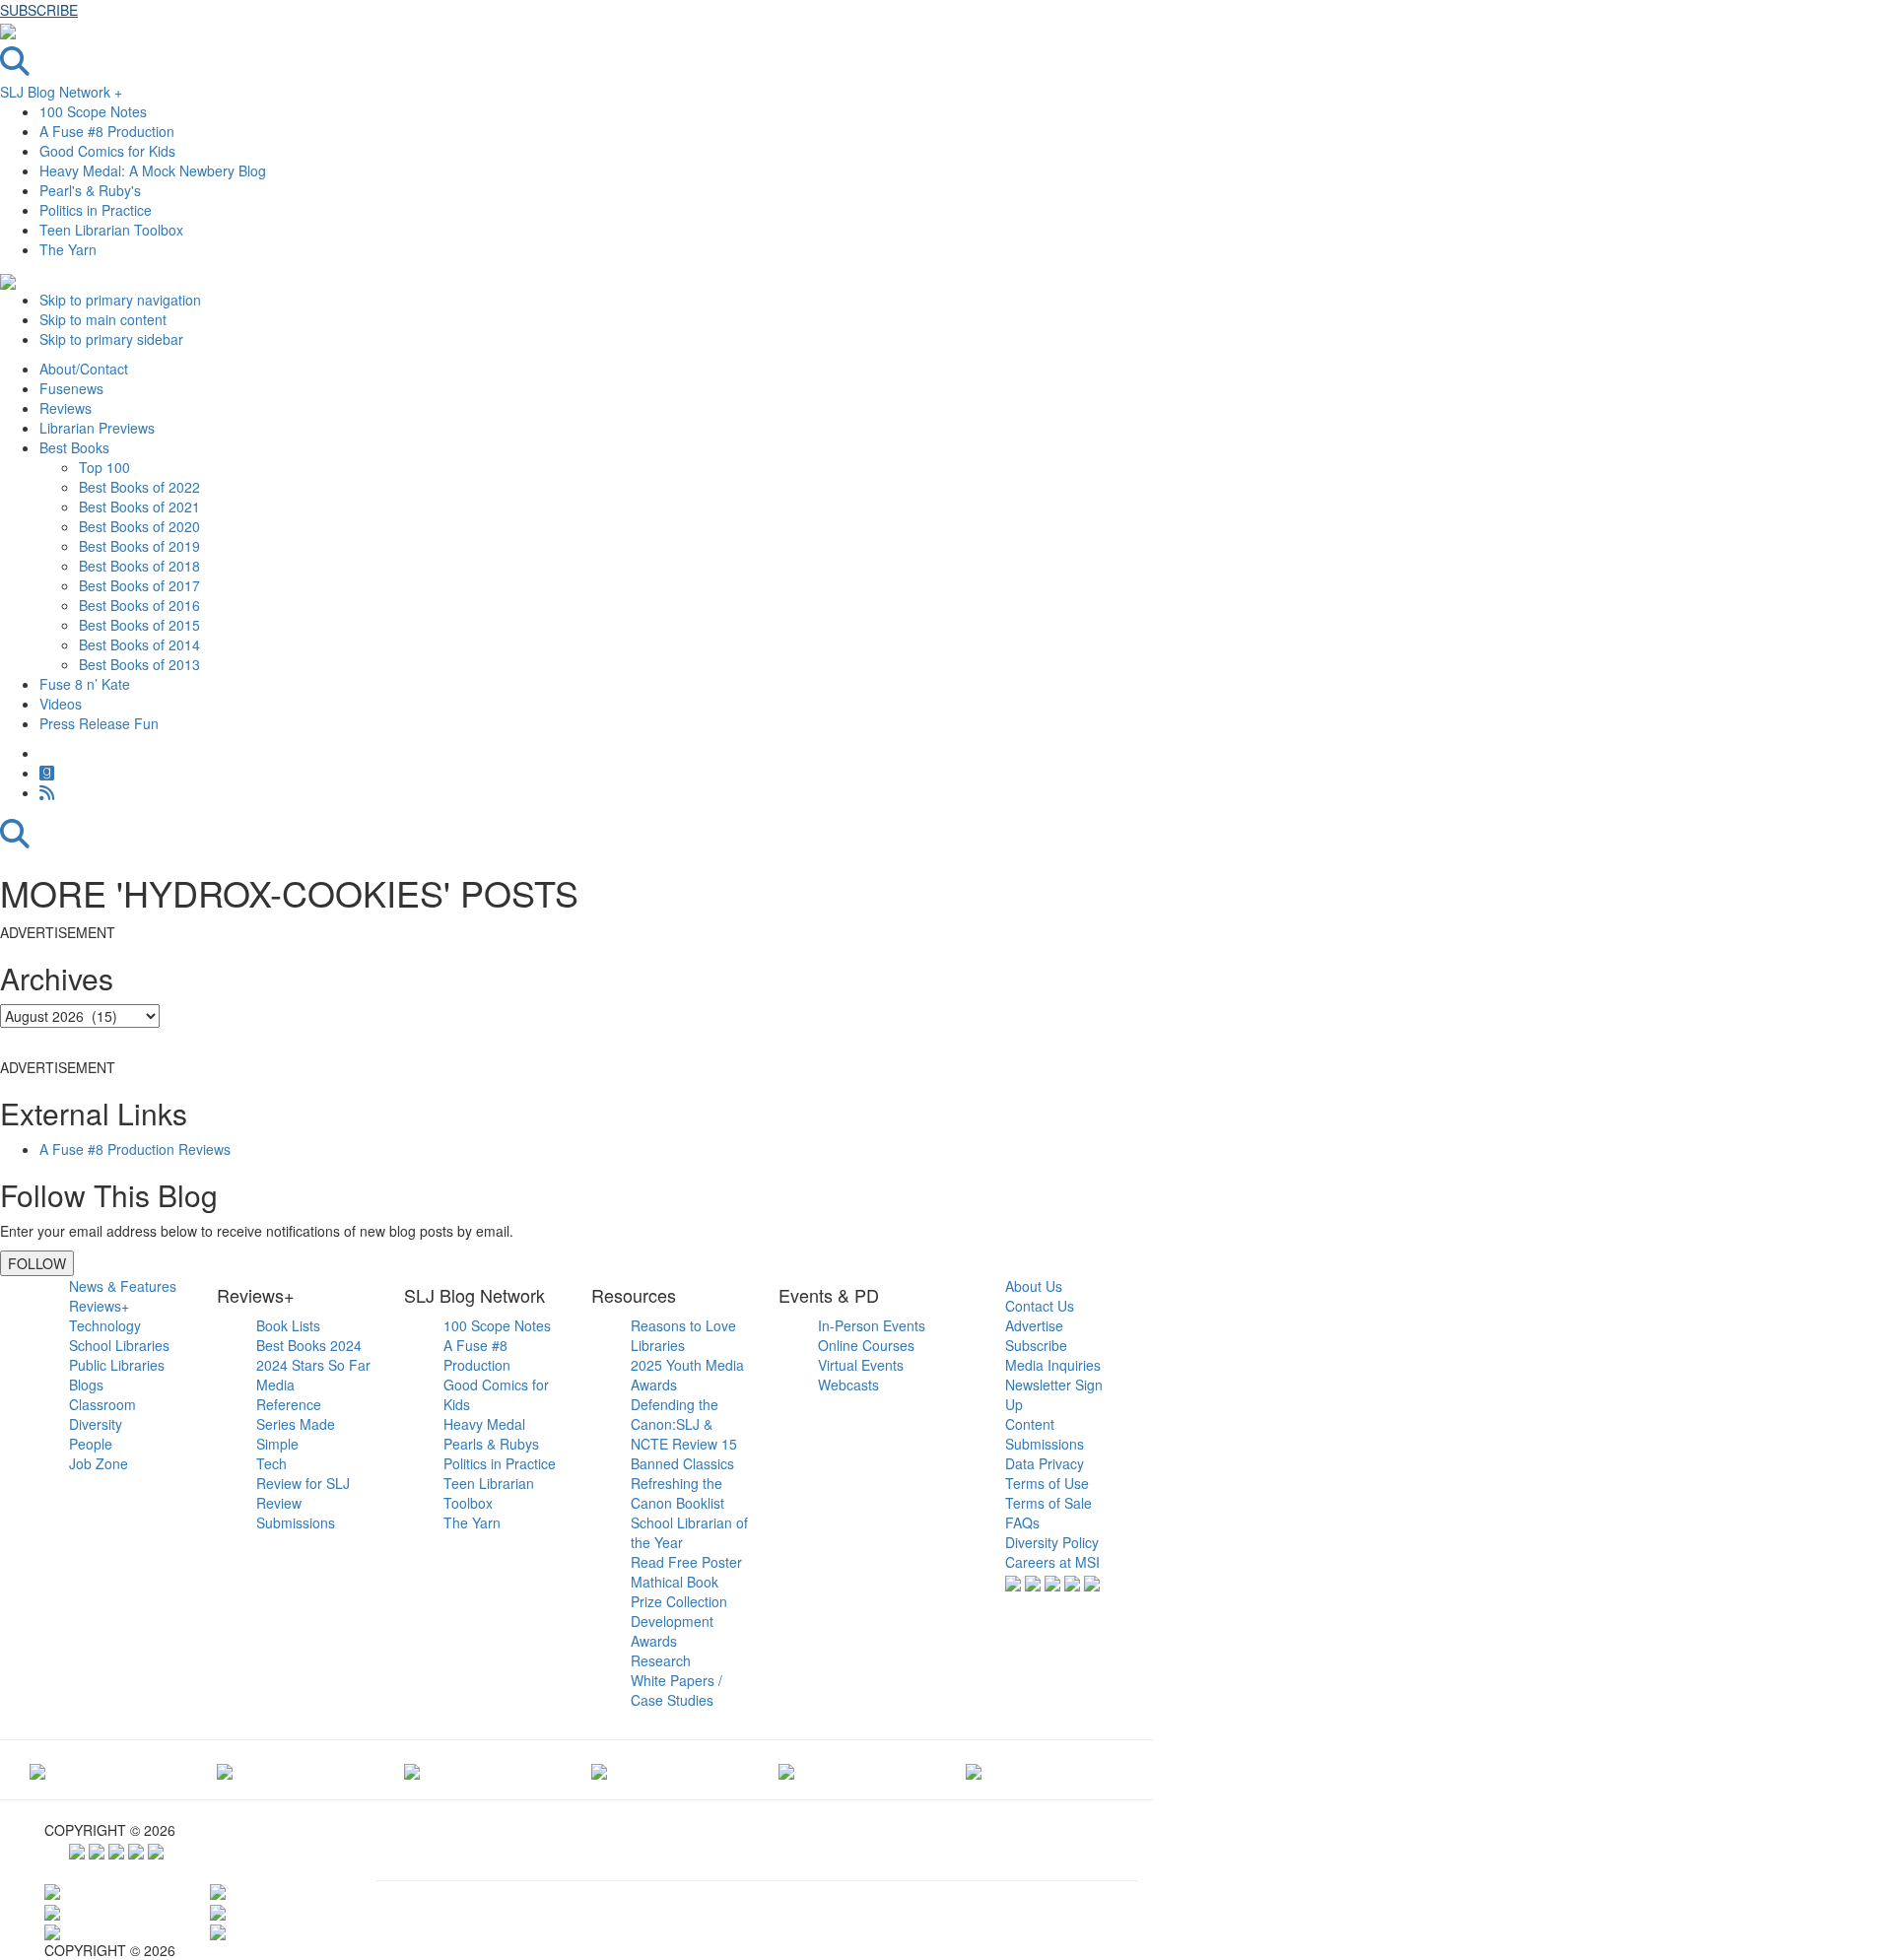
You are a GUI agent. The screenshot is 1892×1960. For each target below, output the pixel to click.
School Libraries (119, 1345)
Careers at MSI (1052, 1562)
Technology (105, 1325)
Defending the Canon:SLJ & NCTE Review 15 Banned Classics (684, 1434)
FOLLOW (37, 1263)
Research (661, 1660)
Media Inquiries (1053, 1365)
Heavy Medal (484, 1424)
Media (275, 1385)
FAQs (1022, 1522)
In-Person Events (872, 1325)
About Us (1034, 1286)
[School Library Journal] (974, 1770)
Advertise (1034, 1325)
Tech (271, 1463)
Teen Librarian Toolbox (111, 230)
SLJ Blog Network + (61, 92)
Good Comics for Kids (107, 151)
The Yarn (68, 249)
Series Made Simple (296, 1434)
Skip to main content (103, 319)
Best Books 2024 (309, 1345)
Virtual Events (861, 1365)
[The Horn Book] (412, 1770)
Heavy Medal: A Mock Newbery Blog (153, 170)
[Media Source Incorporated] (37, 1770)
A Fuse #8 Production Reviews (135, 1149)
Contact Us (1040, 1306)
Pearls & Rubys (491, 1444)
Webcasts (848, 1385)
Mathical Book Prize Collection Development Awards (679, 1611)
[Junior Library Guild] (599, 1770)
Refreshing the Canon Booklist (677, 1493)
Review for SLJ (303, 1483)
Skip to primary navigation (120, 300)
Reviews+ (99, 1306)
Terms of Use (1047, 1483)
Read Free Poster (686, 1562)
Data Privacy (1045, 1463)
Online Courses (866, 1345)
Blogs (86, 1385)
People (91, 1444)
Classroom (102, 1404)
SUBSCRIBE (39, 10)
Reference (289, 1404)
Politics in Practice (96, 210)
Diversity (96, 1424)
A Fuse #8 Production (107, 131)
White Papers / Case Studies (676, 1690)
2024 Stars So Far (313, 1365)
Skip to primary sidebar (111, 339)
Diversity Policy (1052, 1542)
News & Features (123, 1286)
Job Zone (99, 1463)
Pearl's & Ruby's (90, 190)
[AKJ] (225, 1770)
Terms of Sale (1048, 1503)
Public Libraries (117, 1365)
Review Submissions (296, 1513)
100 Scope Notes (93, 111)
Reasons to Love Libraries (683, 1335)
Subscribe (1036, 1345)
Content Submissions (1045, 1434)
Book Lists (288, 1325)
